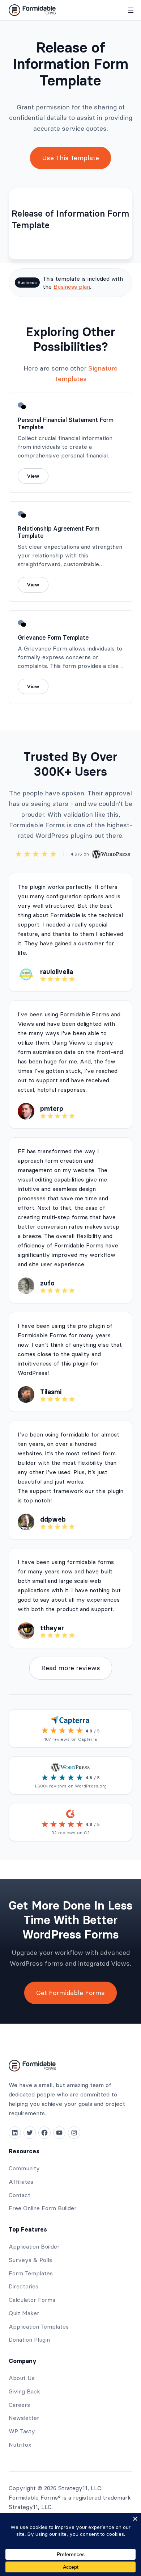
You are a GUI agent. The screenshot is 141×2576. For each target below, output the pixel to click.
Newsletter (24, 2418)
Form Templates (31, 2273)
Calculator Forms (32, 2300)
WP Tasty (22, 2431)
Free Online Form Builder (43, 2208)
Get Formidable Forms (70, 1993)
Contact (20, 2195)
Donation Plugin (29, 2339)
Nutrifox (20, 2445)
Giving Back (24, 2391)
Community (24, 2168)
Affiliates (21, 2182)
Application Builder (34, 2246)
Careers (19, 2405)
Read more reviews (71, 1668)
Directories (23, 2286)
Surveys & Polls (30, 2260)
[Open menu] (131, 10)
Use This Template (70, 158)
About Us (22, 2378)
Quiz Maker (24, 2313)
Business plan (72, 287)
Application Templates (39, 2326)
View (33, 476)
